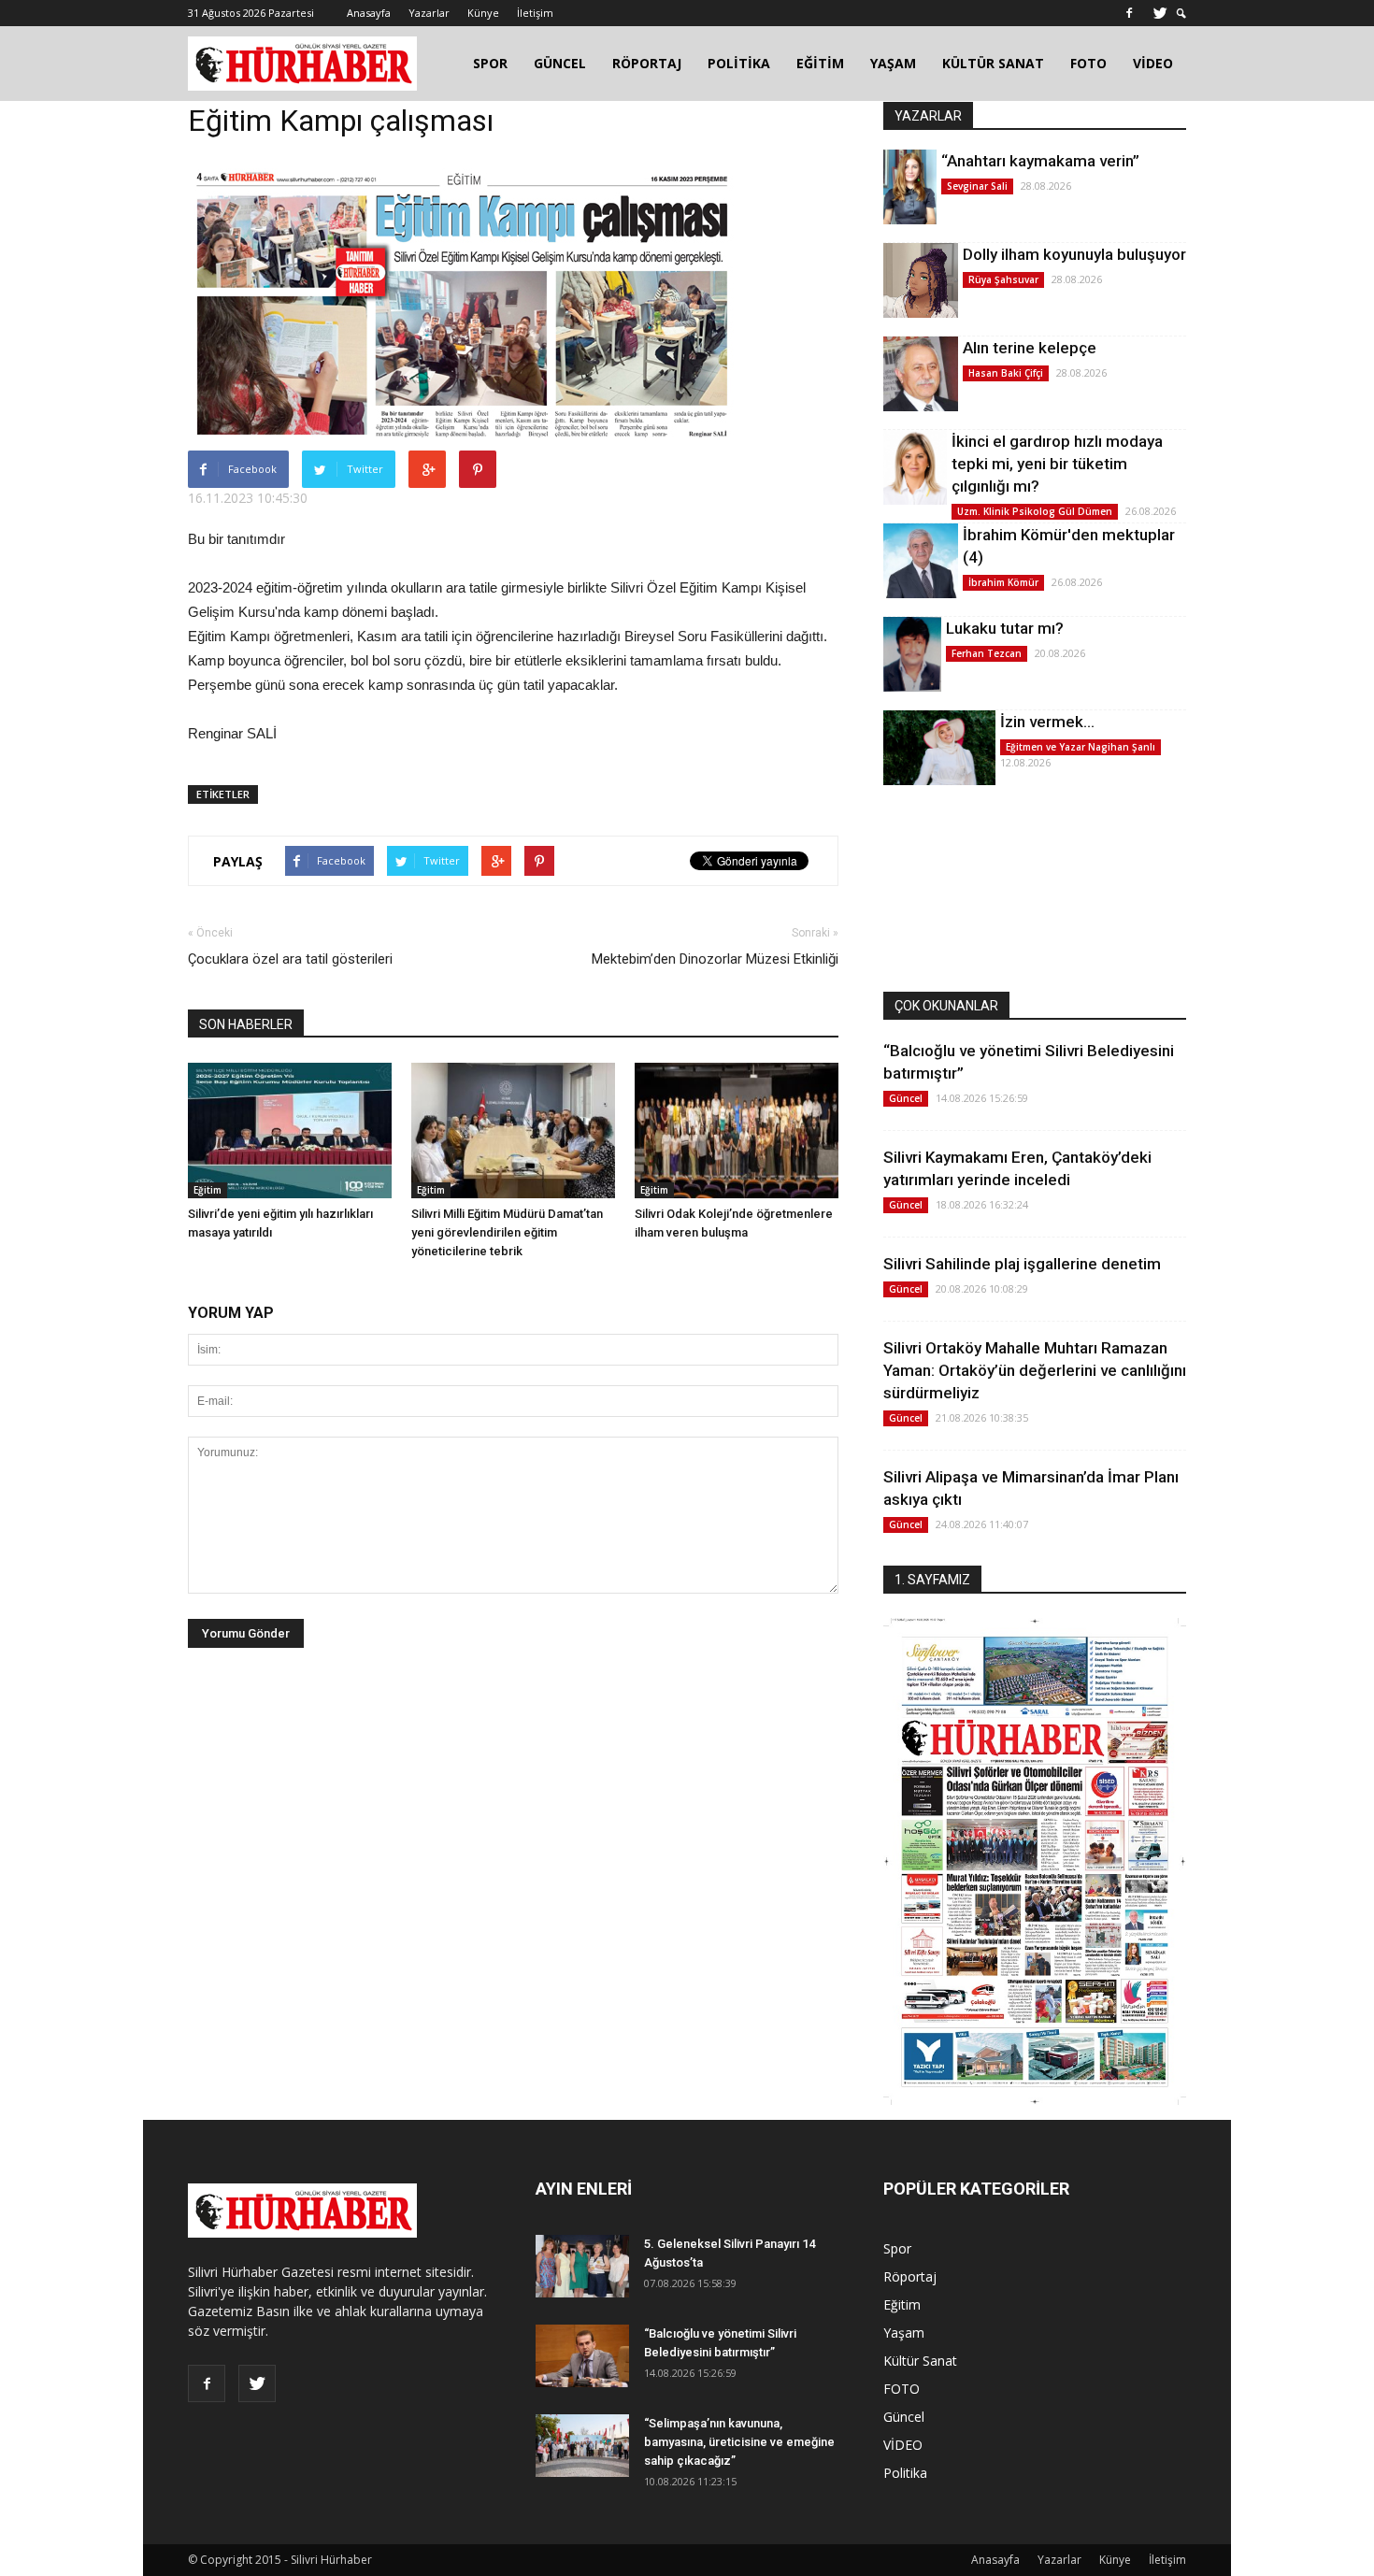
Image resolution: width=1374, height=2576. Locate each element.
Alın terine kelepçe (1030, 348)
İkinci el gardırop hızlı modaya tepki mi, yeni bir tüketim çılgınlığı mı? (1057, 464)
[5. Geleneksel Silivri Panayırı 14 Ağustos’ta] (582, 2266)
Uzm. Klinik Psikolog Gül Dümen (1035, 511)
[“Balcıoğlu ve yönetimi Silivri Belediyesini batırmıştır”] (582, 2356)
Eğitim (208, 1190)
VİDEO (1153, 63)
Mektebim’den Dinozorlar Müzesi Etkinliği (715, 959)
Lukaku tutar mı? (1005, 628)
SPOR (490, 63)
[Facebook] (1129, 13)
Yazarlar (429, 13)
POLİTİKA (739, 63)
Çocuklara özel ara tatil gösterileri (290, 959)
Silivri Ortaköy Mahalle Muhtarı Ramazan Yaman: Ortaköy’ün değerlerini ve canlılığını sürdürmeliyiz (1035, 1370)
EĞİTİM (820, 63)
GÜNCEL (560, 63)
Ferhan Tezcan (987, 653)
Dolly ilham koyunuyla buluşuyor (1074, 254)
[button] (1181, 14)
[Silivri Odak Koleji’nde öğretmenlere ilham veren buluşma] (737, 1131)
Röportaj (910, 2276)
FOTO (1088, 63)
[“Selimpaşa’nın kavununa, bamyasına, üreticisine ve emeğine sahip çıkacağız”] (582, 2446)
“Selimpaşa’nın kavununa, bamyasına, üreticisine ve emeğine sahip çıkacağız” (739, 2442)
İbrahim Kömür (1003, 582)
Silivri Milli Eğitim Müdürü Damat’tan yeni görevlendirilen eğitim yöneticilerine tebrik (507, 1232)
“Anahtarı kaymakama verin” (1040, 161)
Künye (483, 13)
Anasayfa (369, 13)
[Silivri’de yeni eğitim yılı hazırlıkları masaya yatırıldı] (290, 1131)
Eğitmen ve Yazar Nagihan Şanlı (1081, 747)
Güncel (906, 1098)
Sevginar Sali (977, 186)
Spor (897, 2248)
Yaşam (904, 2333)
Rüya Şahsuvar (1003, 279)
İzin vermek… (1047, 722)
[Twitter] (1160, 13)
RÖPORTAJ (647, 63)
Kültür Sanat (920, 2361)
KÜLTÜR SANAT (993, 63)
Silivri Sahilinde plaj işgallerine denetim (1022, 1264)
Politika (905, 2473)
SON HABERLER (246, 1024)
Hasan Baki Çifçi (1006, 373)
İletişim (535, 13)
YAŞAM (893, 63)
